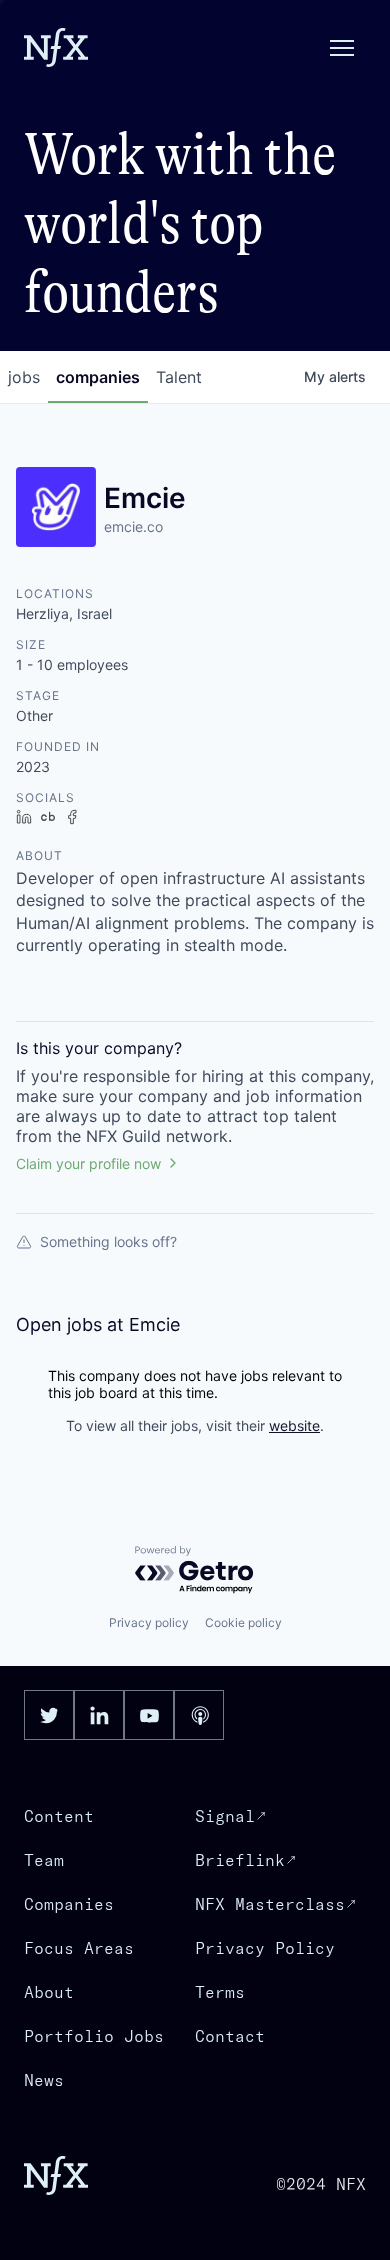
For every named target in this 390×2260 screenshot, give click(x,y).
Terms (220, 1992)
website (294, 1425)
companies (98, 377)
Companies (69, 1904)
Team (44, 1860)
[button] (342, 48)
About (49, 1992)
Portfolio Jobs (94, 2036)
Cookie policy (243, 1622)
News (44, 2080)
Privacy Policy (265, 1948)
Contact (230, 2036)
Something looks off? (108, 1241)
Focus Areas (79, 1948)
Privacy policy (149, 1622)
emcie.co (133, 526)
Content (59, 1816)
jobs (24, 377)
